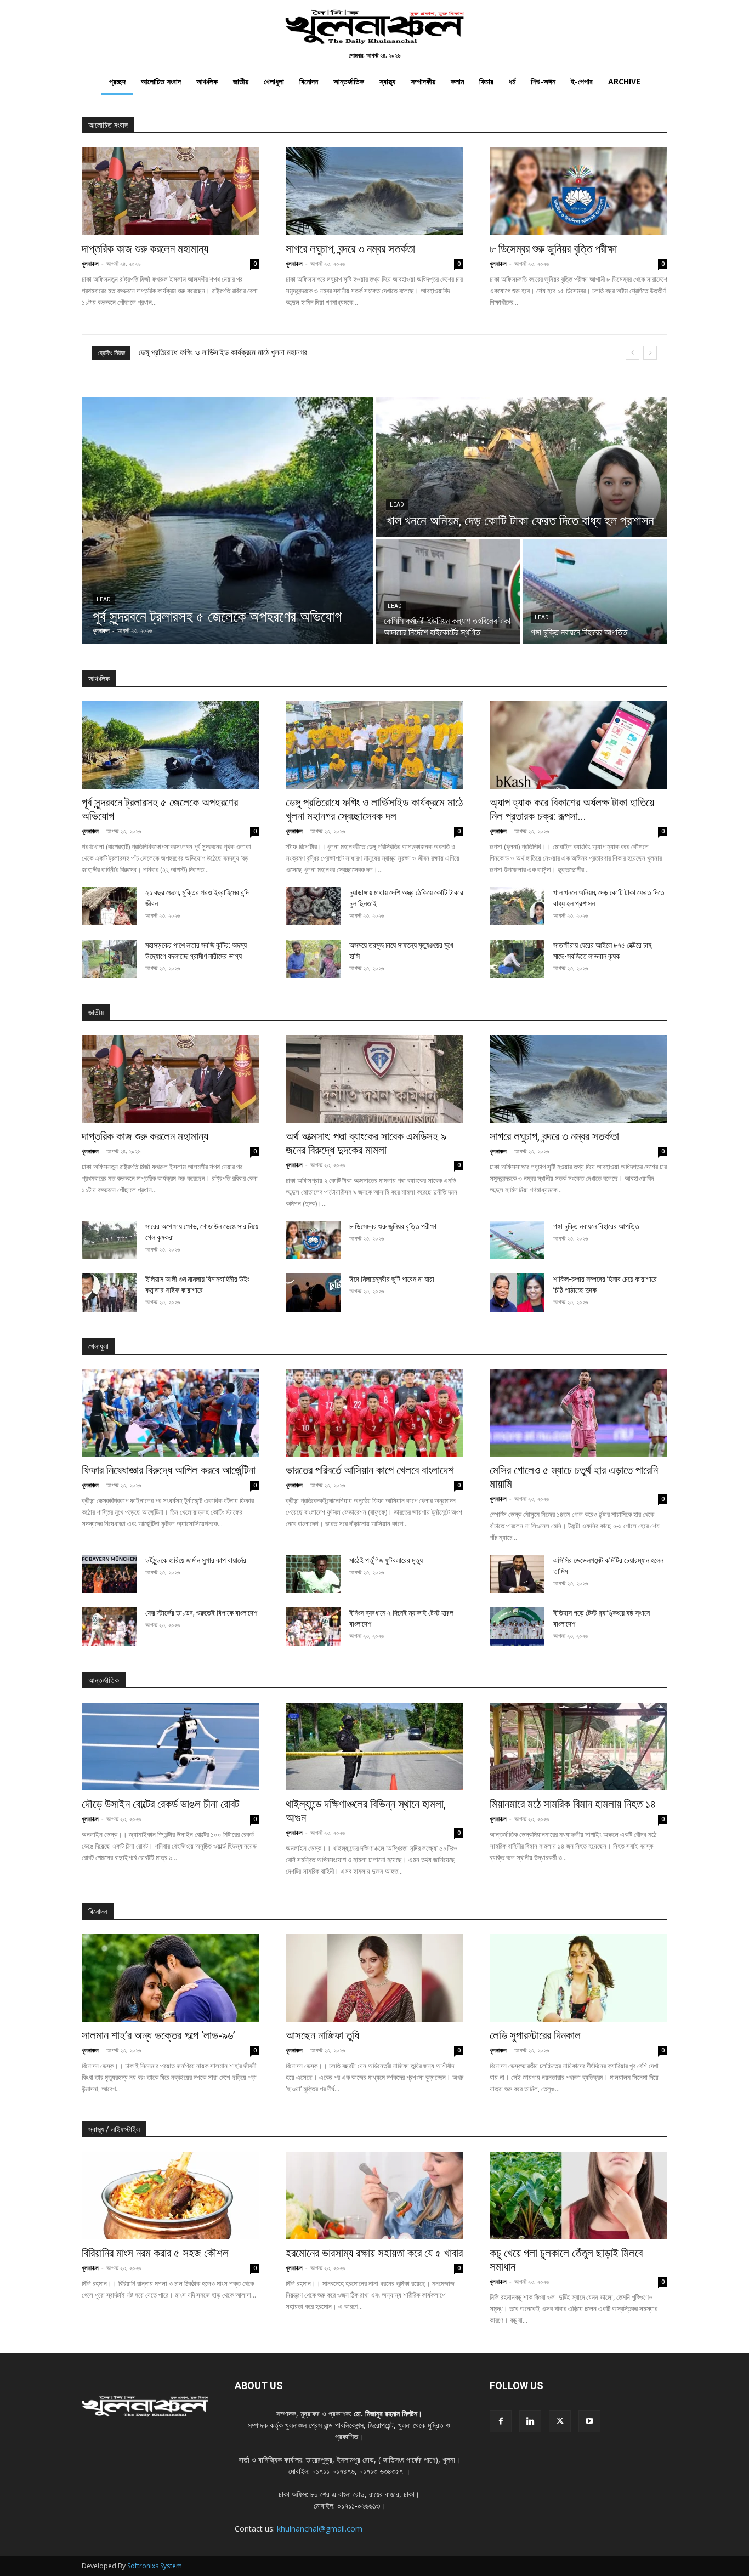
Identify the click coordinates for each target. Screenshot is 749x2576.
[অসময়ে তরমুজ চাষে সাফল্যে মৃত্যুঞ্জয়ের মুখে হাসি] (313, 959)
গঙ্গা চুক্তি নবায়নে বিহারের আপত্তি (596, 1226)
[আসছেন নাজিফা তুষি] (374, 1978)
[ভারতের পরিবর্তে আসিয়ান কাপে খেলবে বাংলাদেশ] (374, 1413)
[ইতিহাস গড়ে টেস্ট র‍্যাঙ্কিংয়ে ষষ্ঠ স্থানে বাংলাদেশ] (517, 1627)
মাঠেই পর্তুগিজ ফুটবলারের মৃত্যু (386, 1560)
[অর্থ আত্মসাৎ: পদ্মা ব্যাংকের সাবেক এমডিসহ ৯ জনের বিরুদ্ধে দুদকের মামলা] (374, 1079)
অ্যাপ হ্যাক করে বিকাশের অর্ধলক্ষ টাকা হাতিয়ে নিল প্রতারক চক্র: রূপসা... (572, 809)
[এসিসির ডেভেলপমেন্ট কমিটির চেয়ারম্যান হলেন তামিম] (517, 1574)
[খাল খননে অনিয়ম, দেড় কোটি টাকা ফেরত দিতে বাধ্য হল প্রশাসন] (521, 467)
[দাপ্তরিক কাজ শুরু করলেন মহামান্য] (171, 191)
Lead (104, 599)
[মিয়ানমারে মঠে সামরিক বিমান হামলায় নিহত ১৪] (578, 1747)
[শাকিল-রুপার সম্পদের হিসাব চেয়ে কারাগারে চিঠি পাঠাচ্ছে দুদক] (517, 1293)
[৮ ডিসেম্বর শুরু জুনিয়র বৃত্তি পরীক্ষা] (578, 191)
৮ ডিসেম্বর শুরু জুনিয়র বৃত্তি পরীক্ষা (553, 249)
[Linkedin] (530, 2421)
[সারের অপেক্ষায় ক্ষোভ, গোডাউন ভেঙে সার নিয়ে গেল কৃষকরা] (109, 1240)
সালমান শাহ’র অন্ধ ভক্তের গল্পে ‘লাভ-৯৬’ (158, 2035)
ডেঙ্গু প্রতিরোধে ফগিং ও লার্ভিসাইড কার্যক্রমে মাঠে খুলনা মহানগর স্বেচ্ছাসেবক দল (374, 809)
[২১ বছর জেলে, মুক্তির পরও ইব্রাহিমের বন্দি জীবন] (109, 906)
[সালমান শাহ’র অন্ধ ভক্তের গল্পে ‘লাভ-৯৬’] (171, 1978)
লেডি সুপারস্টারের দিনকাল (535, 2035)
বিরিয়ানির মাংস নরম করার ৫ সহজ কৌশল (155, 2253)
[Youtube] (589, 2421)
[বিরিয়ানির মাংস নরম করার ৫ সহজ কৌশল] (171, 2196)
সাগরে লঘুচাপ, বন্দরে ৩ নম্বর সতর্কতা (350, 249)
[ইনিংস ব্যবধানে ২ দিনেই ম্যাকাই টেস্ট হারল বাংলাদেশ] (313, 1627)
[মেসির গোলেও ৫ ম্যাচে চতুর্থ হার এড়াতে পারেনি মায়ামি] (578, 1413)
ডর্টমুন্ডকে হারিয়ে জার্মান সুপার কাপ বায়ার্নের (196, 1560)
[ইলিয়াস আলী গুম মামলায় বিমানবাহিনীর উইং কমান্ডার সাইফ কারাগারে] (109, 1293)
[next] (650, 353)
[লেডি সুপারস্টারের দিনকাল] (578, 1978)
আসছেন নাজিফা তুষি (322, 2035)
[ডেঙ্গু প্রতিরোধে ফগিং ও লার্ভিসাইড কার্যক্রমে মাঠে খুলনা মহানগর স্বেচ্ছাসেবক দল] (374, 745)
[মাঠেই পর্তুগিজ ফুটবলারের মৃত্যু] (313, 1574)
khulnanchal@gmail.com (320, 2529)
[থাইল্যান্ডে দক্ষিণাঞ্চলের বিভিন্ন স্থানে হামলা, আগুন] (374, 1747)
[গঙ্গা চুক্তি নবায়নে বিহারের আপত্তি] (595, 592)
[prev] (632, 353)
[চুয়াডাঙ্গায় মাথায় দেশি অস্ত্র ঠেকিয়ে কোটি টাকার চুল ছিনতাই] (313, 906)
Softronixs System (155, 2566)
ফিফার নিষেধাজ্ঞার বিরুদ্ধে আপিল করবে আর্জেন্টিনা (203, 352)
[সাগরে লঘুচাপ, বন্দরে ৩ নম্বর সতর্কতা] (374, 191)
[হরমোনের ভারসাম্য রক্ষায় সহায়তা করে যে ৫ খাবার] (374, 2196)
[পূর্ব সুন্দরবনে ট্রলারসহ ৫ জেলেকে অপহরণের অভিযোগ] (228, 521)
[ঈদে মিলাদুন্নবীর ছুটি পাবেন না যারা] (313, 1293)
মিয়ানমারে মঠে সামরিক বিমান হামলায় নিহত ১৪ (573, 1804)
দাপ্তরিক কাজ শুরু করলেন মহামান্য (145, 249)
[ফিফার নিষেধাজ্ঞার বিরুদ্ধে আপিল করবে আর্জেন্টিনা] (171, 1413)
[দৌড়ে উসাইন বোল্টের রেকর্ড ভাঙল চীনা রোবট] (171, 1747)
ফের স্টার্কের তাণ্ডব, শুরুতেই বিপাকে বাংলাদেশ (201, 1613)
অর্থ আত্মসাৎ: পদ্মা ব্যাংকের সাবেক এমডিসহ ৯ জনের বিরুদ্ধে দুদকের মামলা (366, 1143)
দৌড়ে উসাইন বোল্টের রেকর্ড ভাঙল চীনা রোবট (160, 1804)
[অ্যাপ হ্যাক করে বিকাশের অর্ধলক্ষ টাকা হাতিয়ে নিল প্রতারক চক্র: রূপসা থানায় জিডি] (578, 745)
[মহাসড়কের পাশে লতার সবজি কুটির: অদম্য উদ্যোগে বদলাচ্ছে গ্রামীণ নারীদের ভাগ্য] (109, 959)
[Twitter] (560, 2421)
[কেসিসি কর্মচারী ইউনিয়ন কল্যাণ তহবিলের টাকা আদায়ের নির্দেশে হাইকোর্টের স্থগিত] (448, 592)
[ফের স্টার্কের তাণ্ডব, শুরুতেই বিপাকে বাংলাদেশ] (109, 1627)
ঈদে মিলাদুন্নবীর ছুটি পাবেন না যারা (392, 1279)
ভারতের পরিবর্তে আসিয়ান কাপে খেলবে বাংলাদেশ (370, 1470)
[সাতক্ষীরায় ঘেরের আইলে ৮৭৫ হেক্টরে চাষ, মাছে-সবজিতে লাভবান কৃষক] (517, 959)
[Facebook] (501, 2421)
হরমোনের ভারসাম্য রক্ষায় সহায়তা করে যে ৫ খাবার (374, 2253)
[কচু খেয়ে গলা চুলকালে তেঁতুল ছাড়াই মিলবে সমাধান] (578, 2196)
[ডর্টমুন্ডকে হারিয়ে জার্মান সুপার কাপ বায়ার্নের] (109, 1574)
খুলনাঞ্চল (90, 263)
